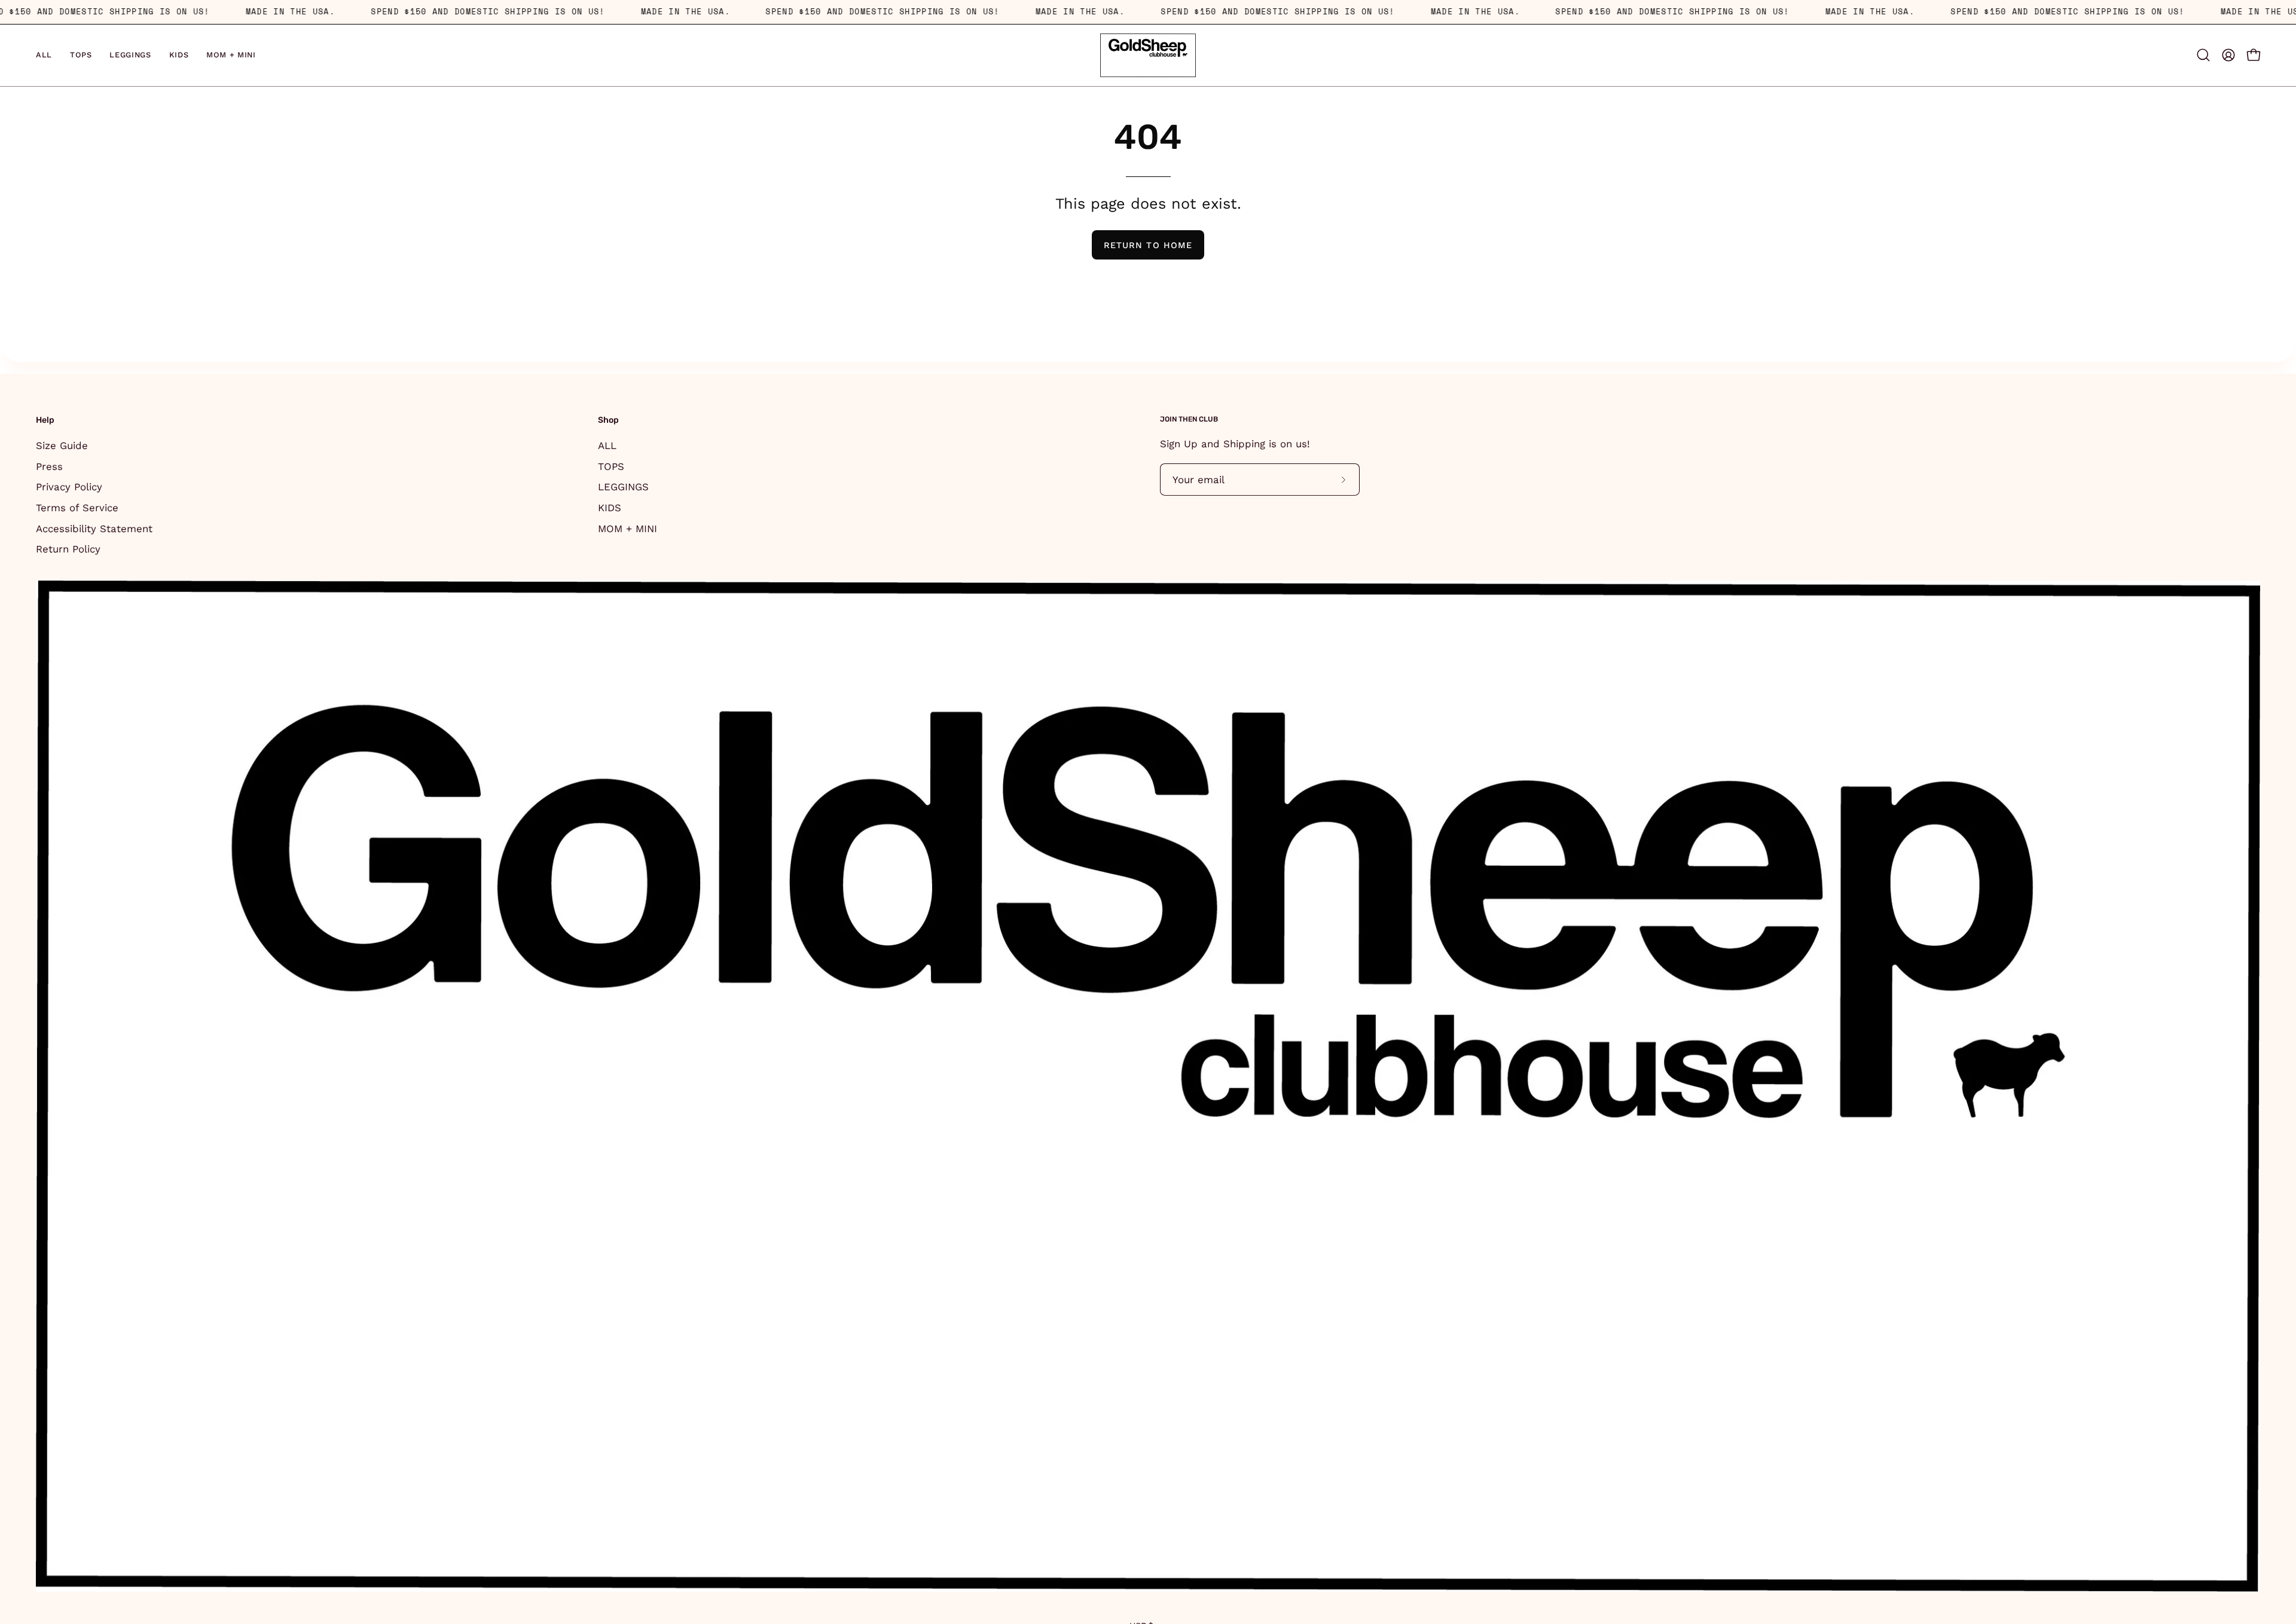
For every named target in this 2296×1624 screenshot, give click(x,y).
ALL (607, 445)
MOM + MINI (628, 528)
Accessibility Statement (94, 528)
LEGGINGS (623, 487)
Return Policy (68, 549)
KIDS (610, 507)
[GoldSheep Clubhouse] (1148, 55)
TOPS (611, 466)
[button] (2203, 55)
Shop (608, 420)
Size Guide (62, 445)
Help (45, 420)
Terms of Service (77, 507)
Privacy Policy (69, 487)
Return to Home (1148, 245)
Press (49, 466)
